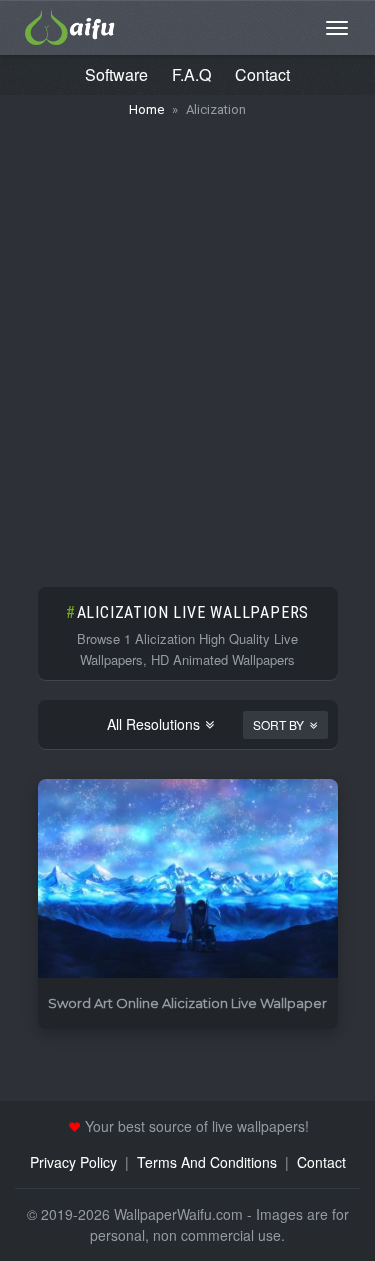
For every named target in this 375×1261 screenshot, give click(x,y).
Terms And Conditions (207, 1162)
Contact (262, 74)
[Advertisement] (187, 342)
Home (146, 109)
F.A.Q (191, 74)
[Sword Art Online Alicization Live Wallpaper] (188, 879)
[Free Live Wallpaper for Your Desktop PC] (70, 25)
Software (116, 74)
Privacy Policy (73, 1162)
